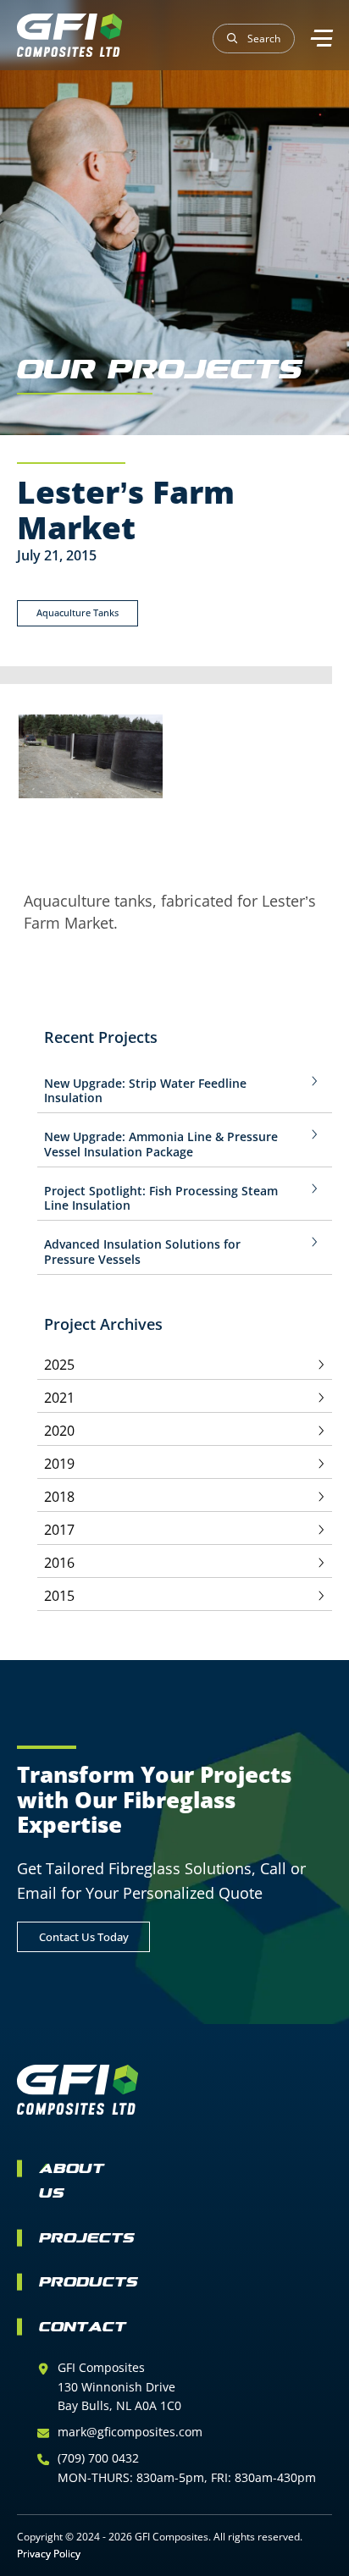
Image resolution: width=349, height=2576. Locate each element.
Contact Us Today (84, 1937)
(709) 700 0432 (98, 2458)
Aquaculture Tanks (78, 612)
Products (89, 2284)
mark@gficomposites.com (130, 2432)
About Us (72, 2182)
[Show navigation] (320, 38)
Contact (83, 2328)
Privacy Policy (49, 2554)
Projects (87, 2240)
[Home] (69, 35)
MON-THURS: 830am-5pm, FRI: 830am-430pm (187, 2477)
